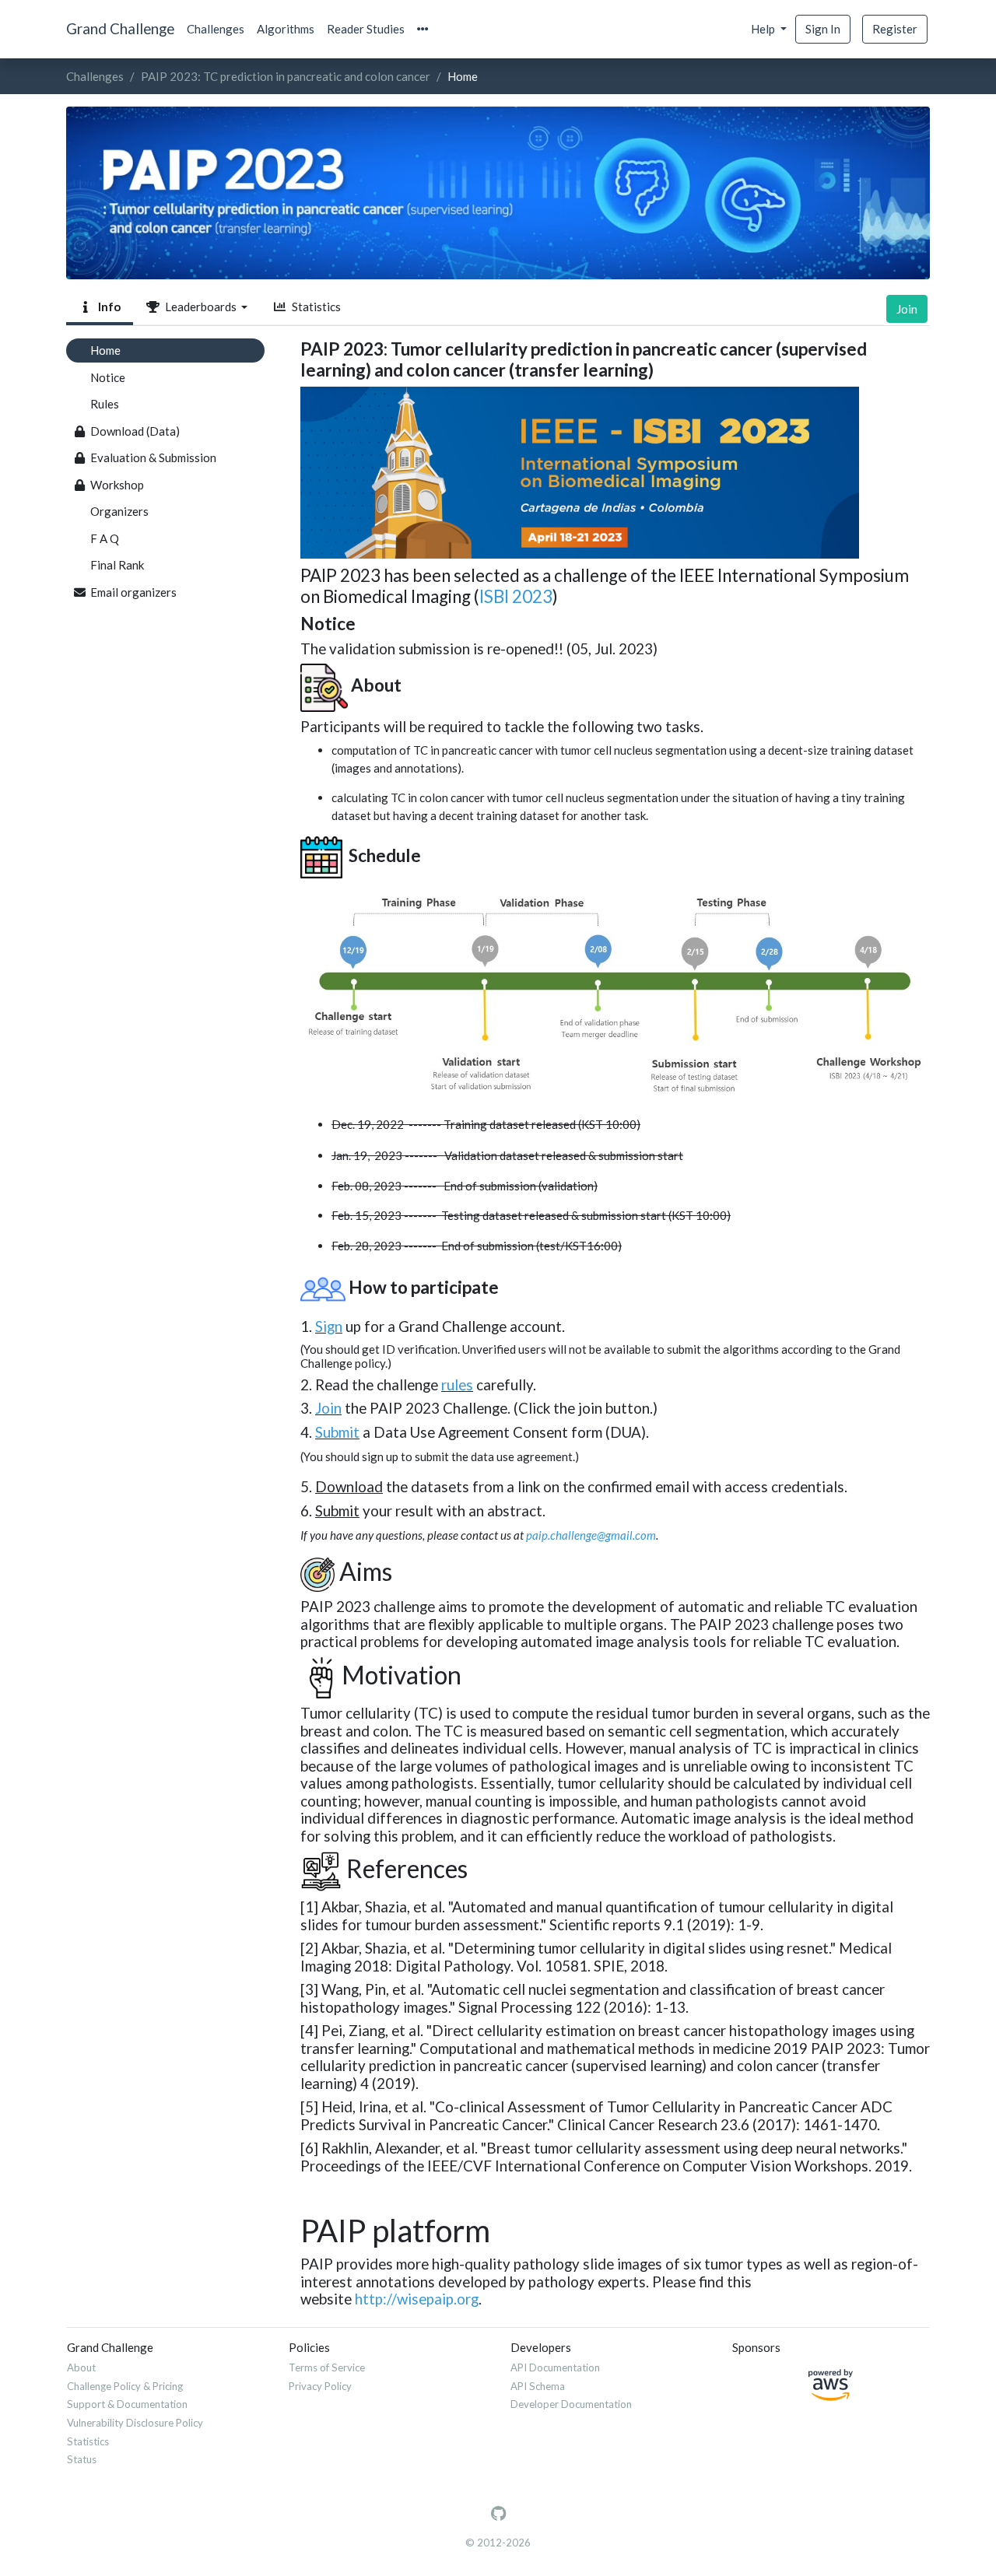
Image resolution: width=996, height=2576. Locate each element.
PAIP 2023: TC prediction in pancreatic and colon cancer (286, 76)
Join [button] (907, 309)
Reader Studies (366, 29)
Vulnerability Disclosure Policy (135, 2423)
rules (457, 1384)
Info (107, 307)
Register (895, 29)
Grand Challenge (120, 28)
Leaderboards (200, 307)
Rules (105, 404)
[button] (423, 29)
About (81, 2367)
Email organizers (133, 592)
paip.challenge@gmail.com (591, 1535)
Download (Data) (135, 431)
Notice (108, 377)
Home (105, 350)
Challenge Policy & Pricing (125, 2386)
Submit (337, 1432)
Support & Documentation (127, 2404)
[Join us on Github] (498, 2514)
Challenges (216, 29)
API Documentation (555, 2367)
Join (328, 1408)
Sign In (823, 29)
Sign (329, 1326)
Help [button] (764, 29)
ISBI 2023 (516, 596)
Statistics (314, 307)
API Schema (538, 2386)
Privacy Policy (320, 2386)
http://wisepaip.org (417, 2299)
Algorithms (286, 29)
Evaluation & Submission (153, 457)
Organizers (119, 511)
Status (82, 2459)
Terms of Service (327, 2367)
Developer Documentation (571, 2404)
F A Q (105, 538)
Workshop (117, 485)
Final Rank (117, 565)
